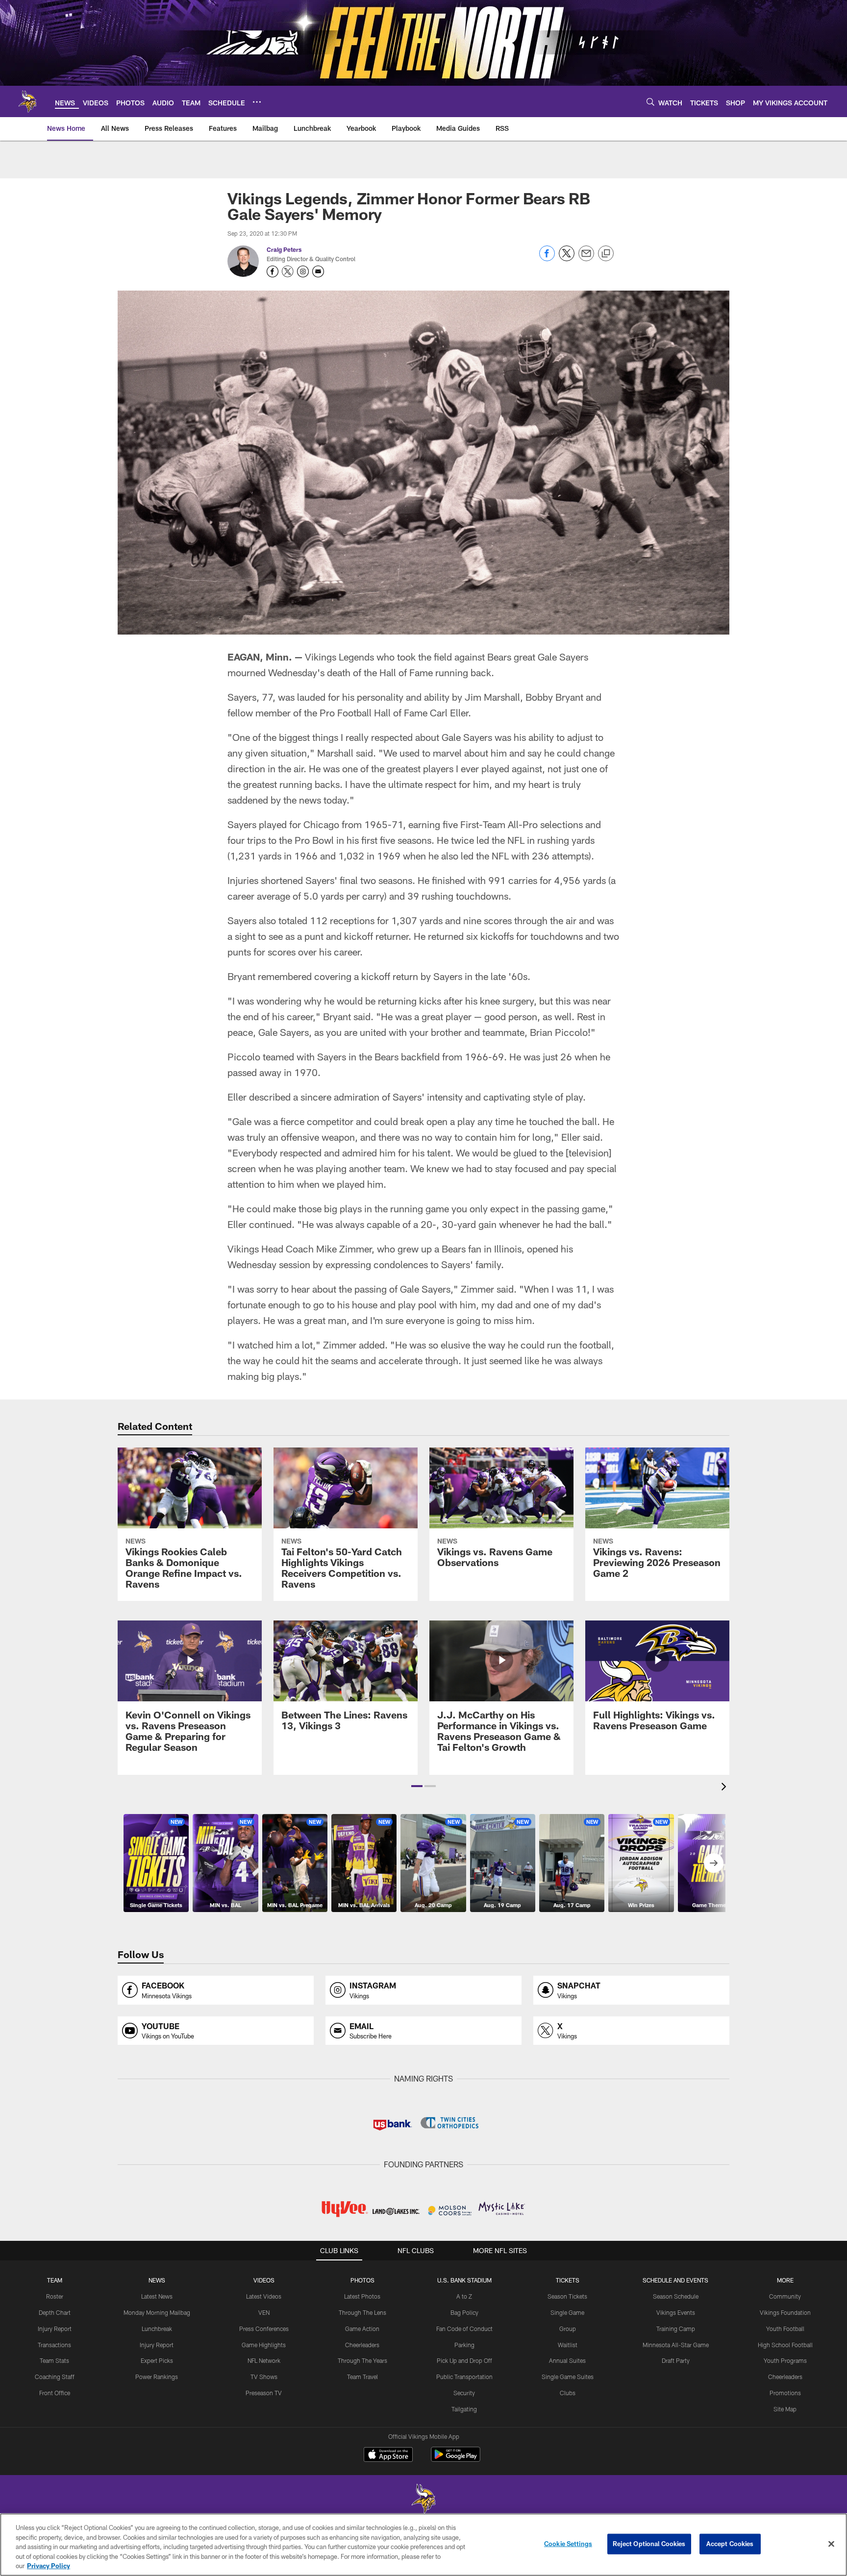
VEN (264, 2312)
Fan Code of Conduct (464, 2329)
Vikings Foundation (785, 2312)
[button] (417, 1786)
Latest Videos (264, 2296)
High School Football (785, 2345)
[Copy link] (606, 254)
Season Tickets (567, 2296)
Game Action (362, 2329)
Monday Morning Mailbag (157, 2312)
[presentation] (725, 1788)
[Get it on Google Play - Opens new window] (456, 2459)
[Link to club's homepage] (27, 101)
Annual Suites (567, 2360)
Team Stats (54, 2360)
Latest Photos (362, 2296)
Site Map (785, 2409)
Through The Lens (362, 2312)
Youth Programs (785, 2360)
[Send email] (586, 258)
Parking (464, 2345)
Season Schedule (676, 2296)
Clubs (568, 2393)
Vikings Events (676, 2312)
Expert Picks (157, 2360)
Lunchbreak (157, 2329)
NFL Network (264, 2360)
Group (568, 2329)
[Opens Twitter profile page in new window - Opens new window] (288, 271)
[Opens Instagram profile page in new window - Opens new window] (303, 271)
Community (785, 2296)
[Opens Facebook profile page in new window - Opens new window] (273, 271)
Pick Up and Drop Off (464, 2360)
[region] (423, 2545)
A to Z (464, 2296)
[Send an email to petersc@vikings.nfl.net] (318, 271)
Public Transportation (464, 2377)
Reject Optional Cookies (649, 2544)
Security (464, 2393)
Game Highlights (264, 2345)
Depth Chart (55, 2312)
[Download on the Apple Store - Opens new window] (388, 2455)
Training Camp (676, 2329)
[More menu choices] (257, 102)
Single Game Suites (568, 2377)
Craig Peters (284, 249)
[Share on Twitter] (567, 258)
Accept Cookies (730, 2544)
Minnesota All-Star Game (676, 2345)
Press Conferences (264, 2329)
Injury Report (55, 2329)
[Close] (831, 2544)
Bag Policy (464, 2312)
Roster (55, 2296)
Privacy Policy (49, 2566)
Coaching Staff (55, 2377)
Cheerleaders (362, 2345)
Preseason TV (264, 2393)
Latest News (157, 2296)
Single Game (567, 2312)
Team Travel (362, 2377)
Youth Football (785, 2329)
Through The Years (362, 2360)
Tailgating (464, 2409)
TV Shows (264, 2377)
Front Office (55, 2393)
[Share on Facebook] (547, 258)
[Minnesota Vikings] (423, 2500)
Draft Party (676, 2360)
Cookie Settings (568, 2544)
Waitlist (568, 2345)
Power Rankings (157, 2377)
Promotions (785, 2393)
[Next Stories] (714, 1863)
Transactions (54, 2345)
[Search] (650, 102)
